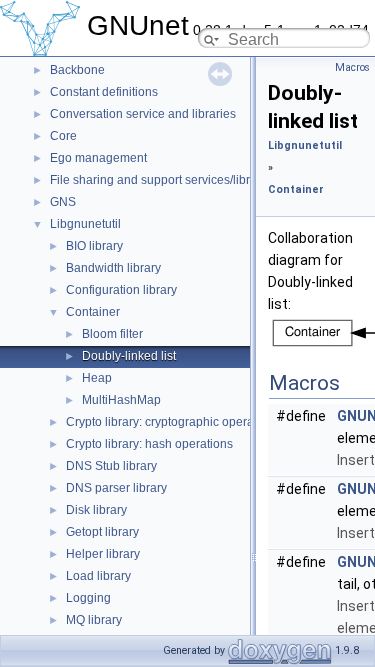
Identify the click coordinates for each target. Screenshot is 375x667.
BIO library (94, 246)
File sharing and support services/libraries (163, 180)
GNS (63, 202)
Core (63, 136)
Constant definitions (104, 92)
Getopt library (102, 532)
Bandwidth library (113, 268)
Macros (352, 67)
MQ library (94, 620)
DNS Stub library (111, 466)
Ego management (98, 158)
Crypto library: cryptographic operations (173, 422)
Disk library (96, 510)
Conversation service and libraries (143, 114)
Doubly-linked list (129, 356)
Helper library (103, 554)
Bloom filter (112, 334)
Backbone (77, 70)
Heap (97, 378)
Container (93, 312)
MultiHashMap (121, 400)
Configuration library (121, 290)
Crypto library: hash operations (149, 444)
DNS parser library (116, 488)
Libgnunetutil (85, 224)
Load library (98, 576)
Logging (88, 598)
